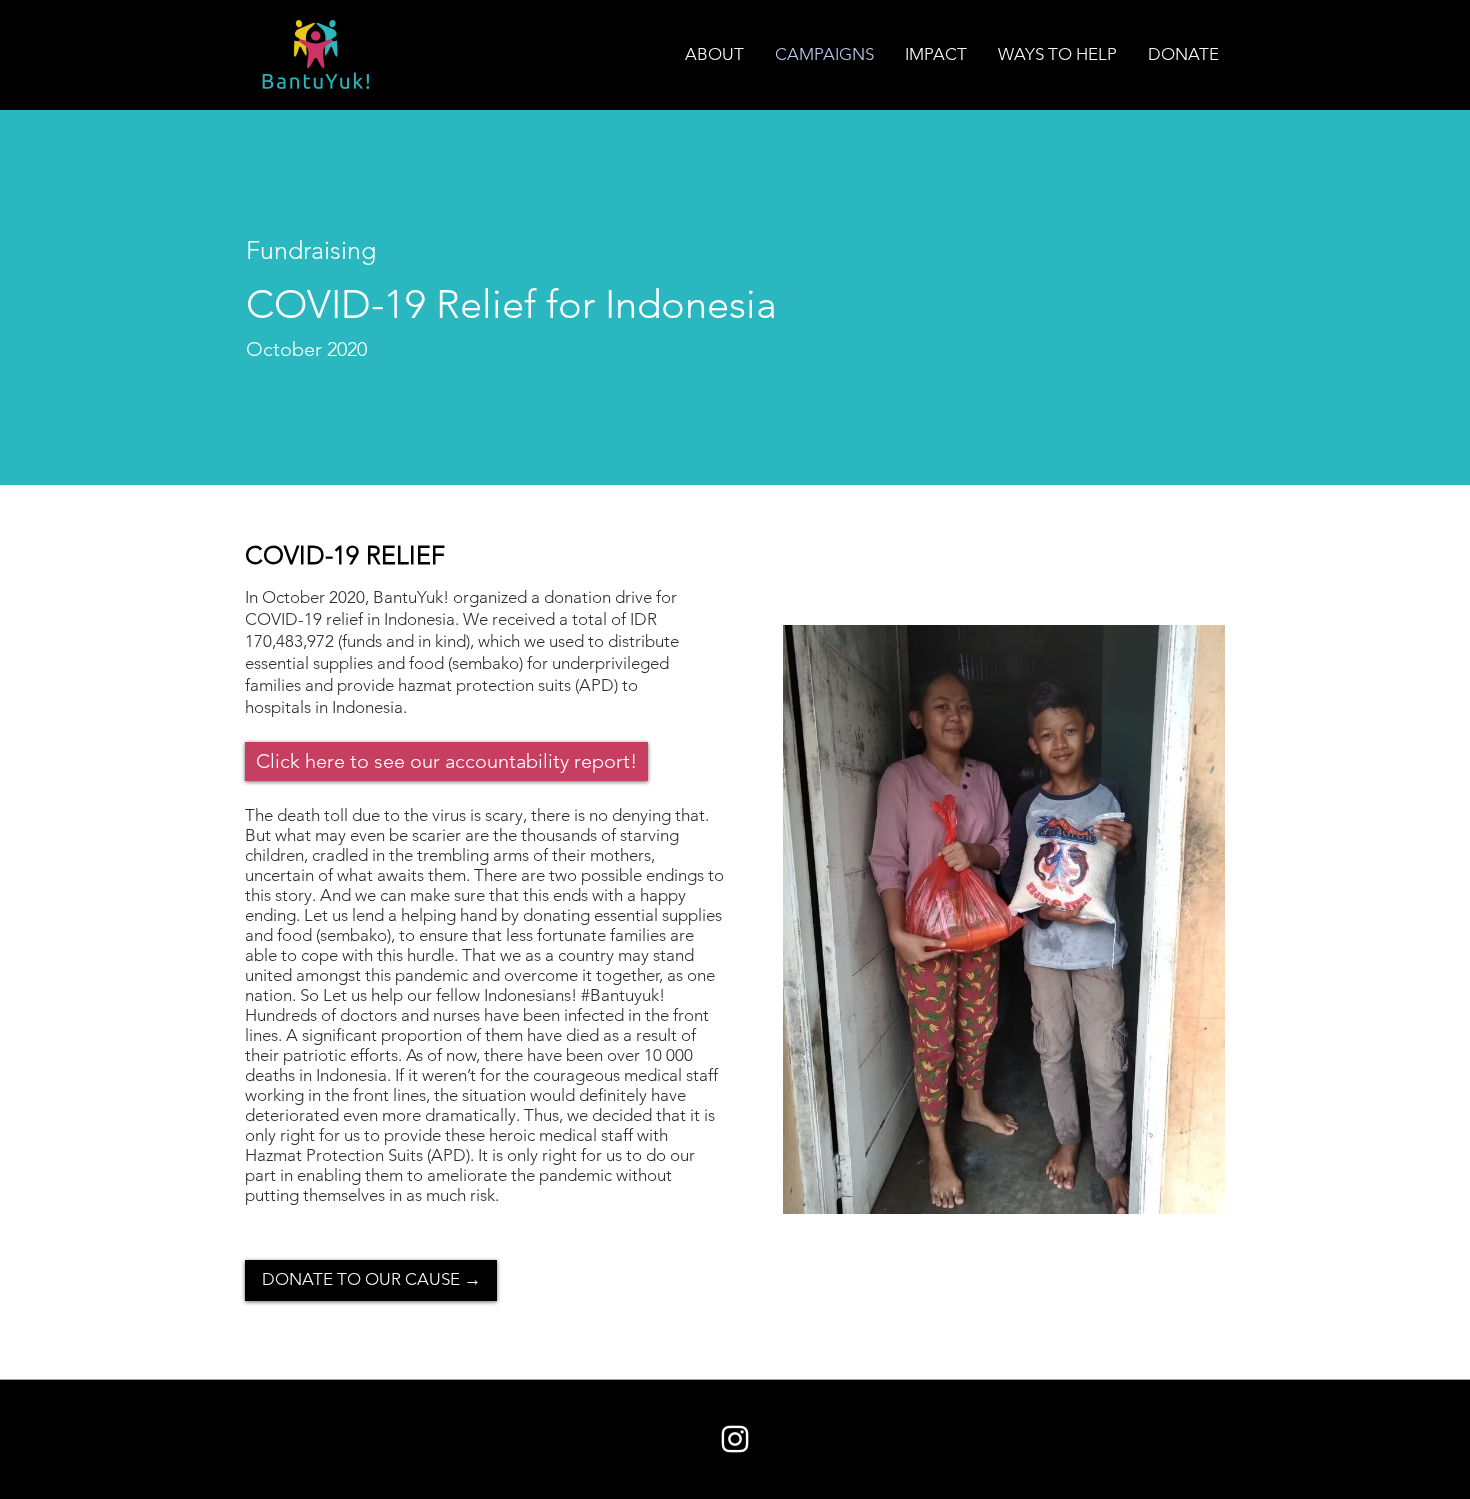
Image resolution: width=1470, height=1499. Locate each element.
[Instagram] (735, 1439)
